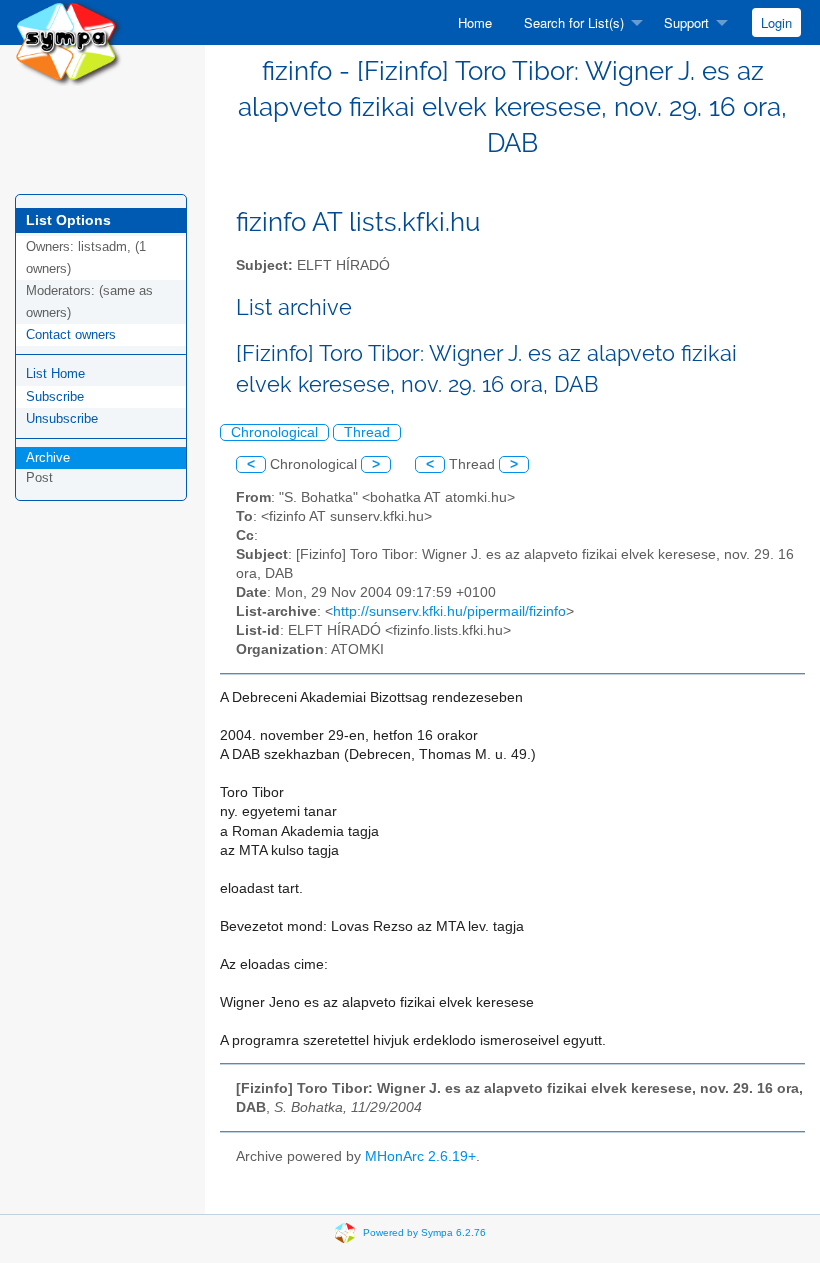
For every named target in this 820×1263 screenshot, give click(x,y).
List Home (55, 373)
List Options (68, 220)
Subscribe (55, 396)
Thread (367, 432)
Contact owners (71, 334)
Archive (48, 457)
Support (686, 22)
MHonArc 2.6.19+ (420, 1156)
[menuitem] (475, 22)
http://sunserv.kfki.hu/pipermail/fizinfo (449, 611)
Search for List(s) (574, 22)
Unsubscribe (62, 418)
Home (475, 22)
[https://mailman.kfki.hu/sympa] (68, 41)
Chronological (274, 432)
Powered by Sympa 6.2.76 (424, 1231)
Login (776, 22)
